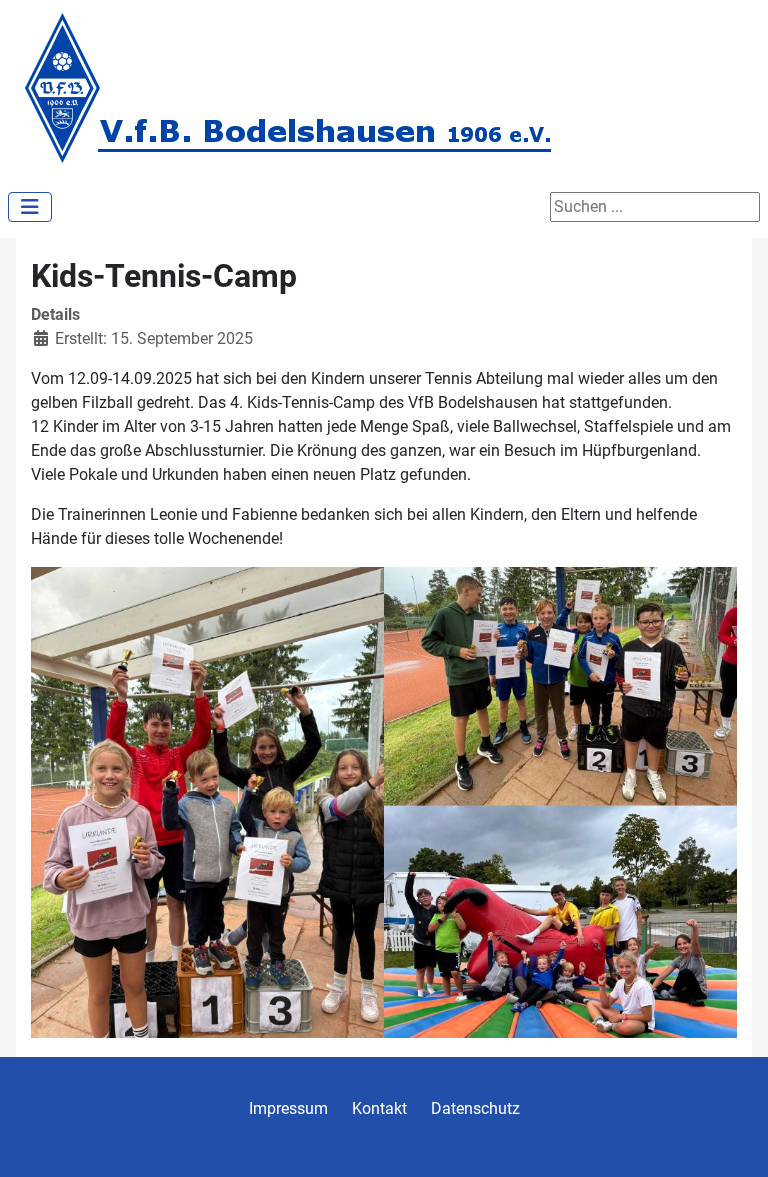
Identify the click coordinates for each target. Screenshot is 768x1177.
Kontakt (379, 1108)
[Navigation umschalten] (30, 207)
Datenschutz (475, 1108)
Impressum (288, 1108)
